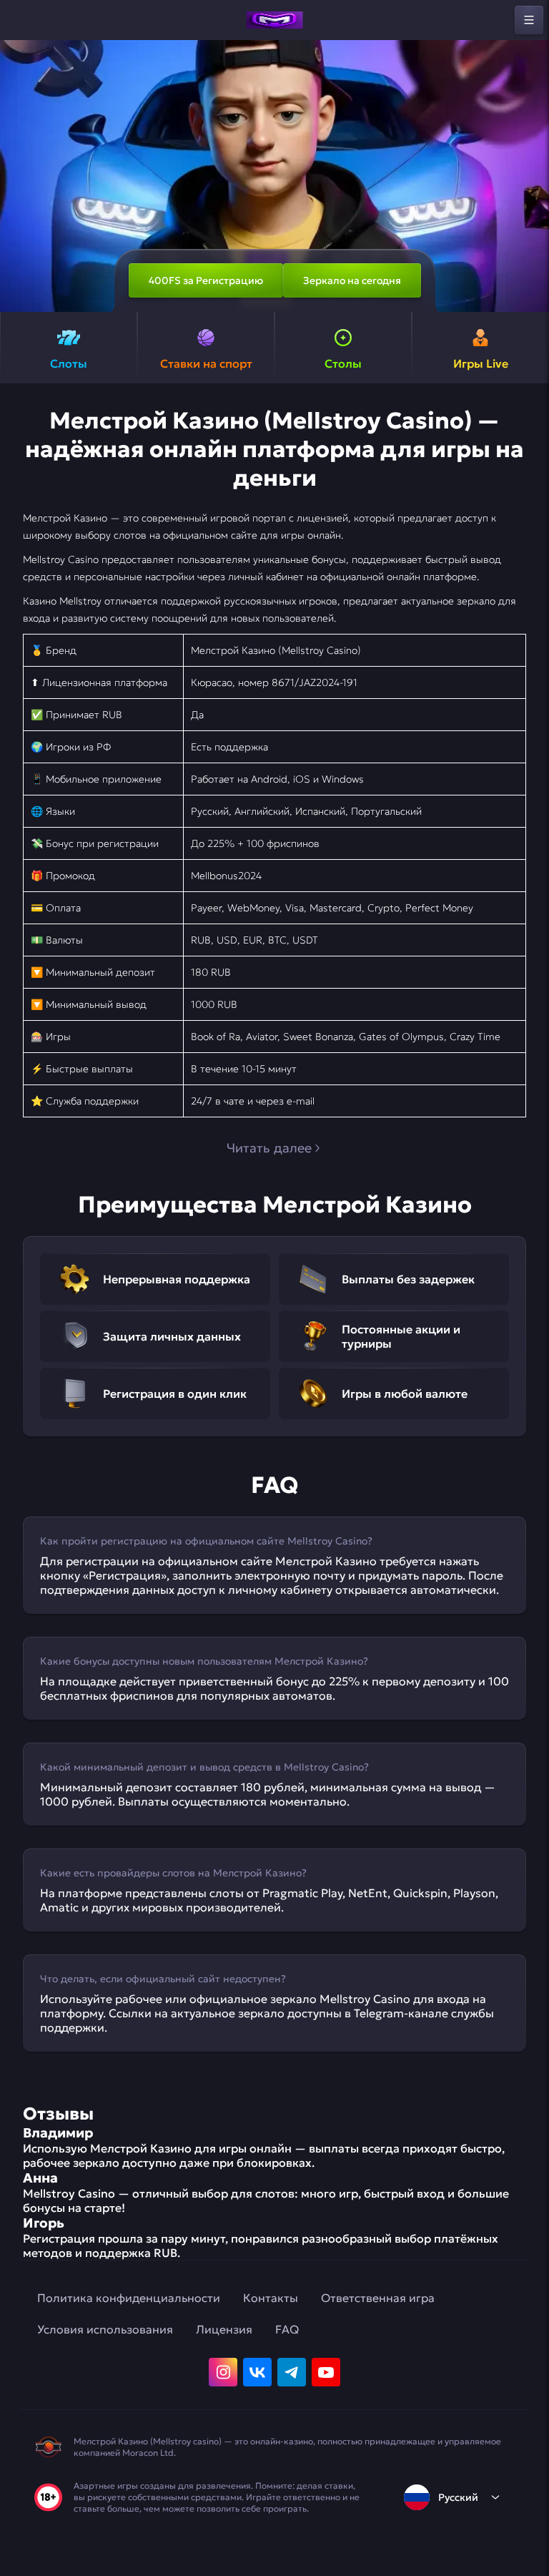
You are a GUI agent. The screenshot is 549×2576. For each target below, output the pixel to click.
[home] (274, 20)
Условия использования (105, 2329)
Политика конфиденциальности (129, 2298)
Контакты (271, 2298)
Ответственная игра (378, 2298)
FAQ (287, 2329)
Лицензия (224, 2329)
